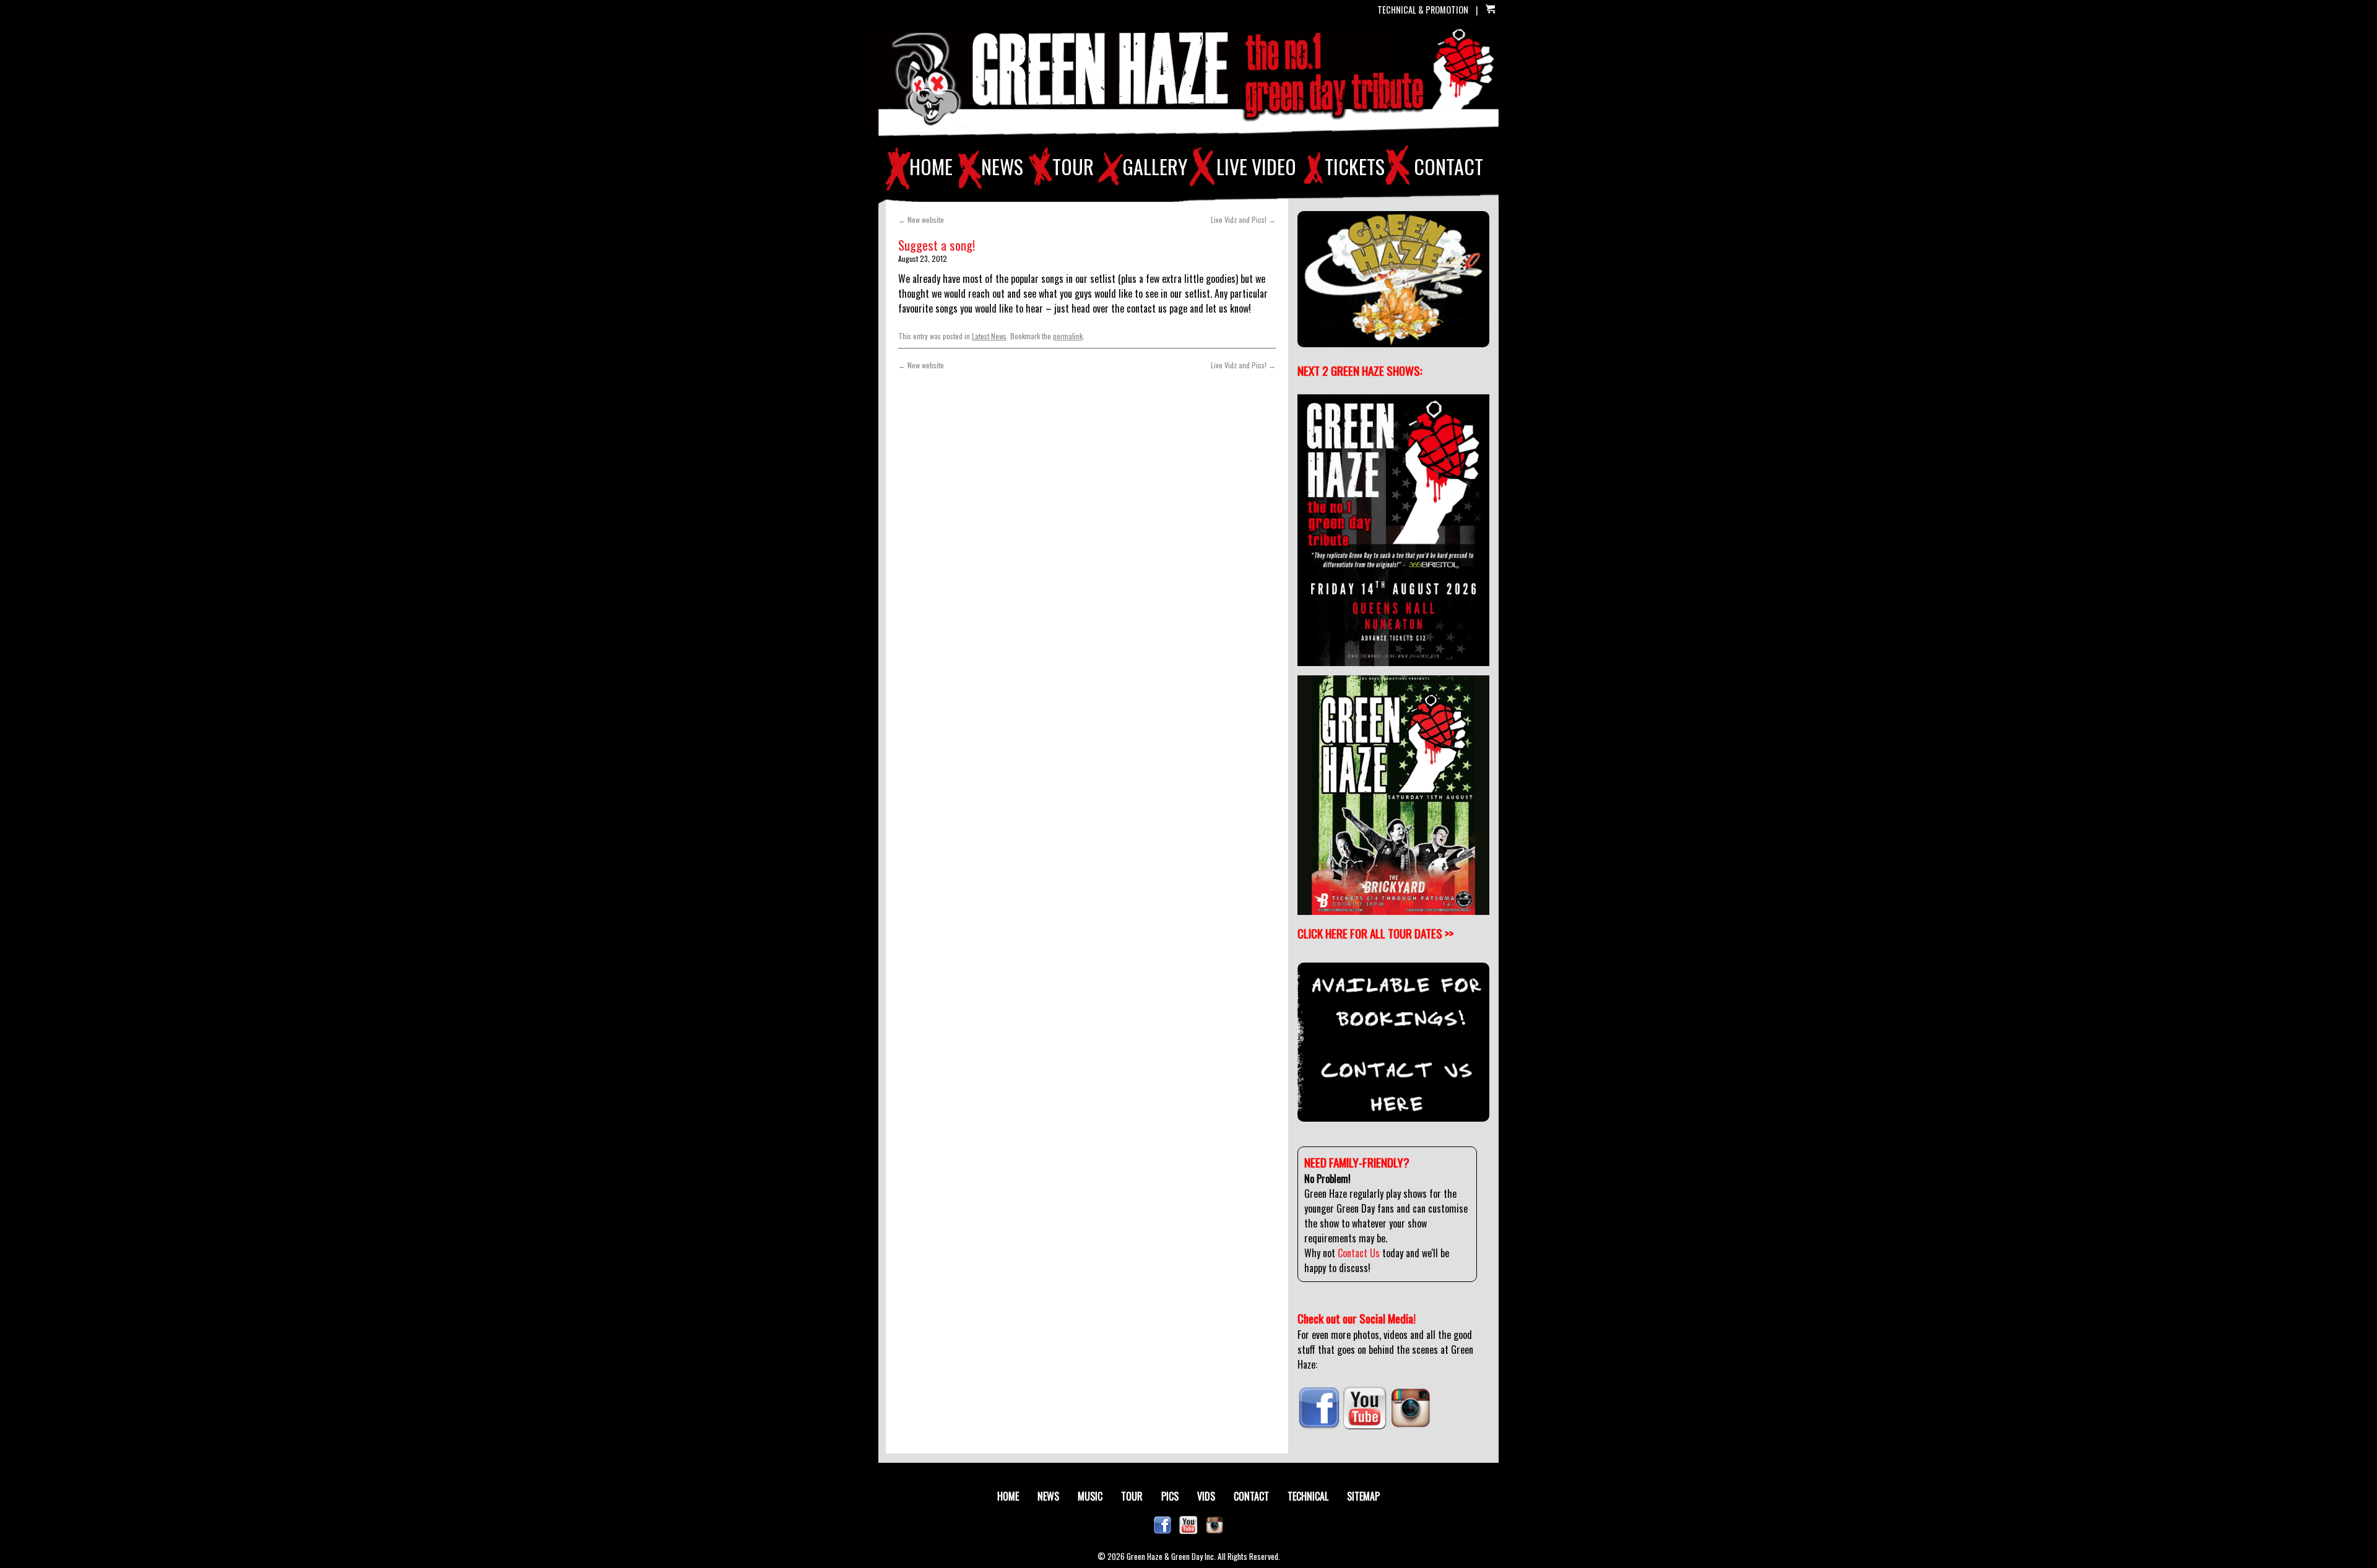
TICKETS (1355, 167)
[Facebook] (1319, 1426)
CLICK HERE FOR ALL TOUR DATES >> (1375, 933)
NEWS (1002, 167)
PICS (1170, 1496)
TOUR (1073, 167)
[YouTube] (1365, 1426)
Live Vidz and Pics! (1243, 219)
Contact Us (1359, 1253)
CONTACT (1448, 167)
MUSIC (1090, 1496)
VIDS (1206, 1496)
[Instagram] (1410, 1426)
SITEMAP (1363, 1496)
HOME (931, 167)
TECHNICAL (1308, 1496)
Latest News (989, 336)
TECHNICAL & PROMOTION (1423, 10)
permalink (1068, 336)
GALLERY (1155, 167)
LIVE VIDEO (1256, 167)
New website (921, 219)
